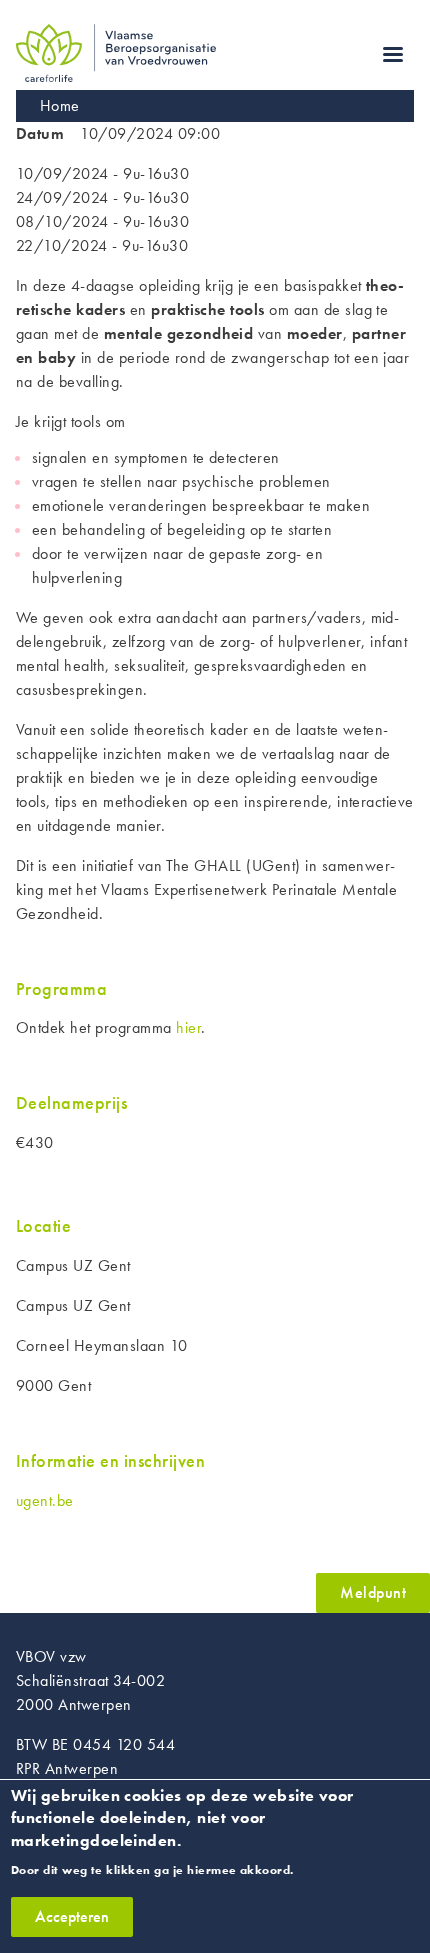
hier (188, 1027)
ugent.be (45, 1500)
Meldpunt (373, 1592)
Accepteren (72, 1916)
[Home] (116, 35)
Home (60, 105)
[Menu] (392, 56)
